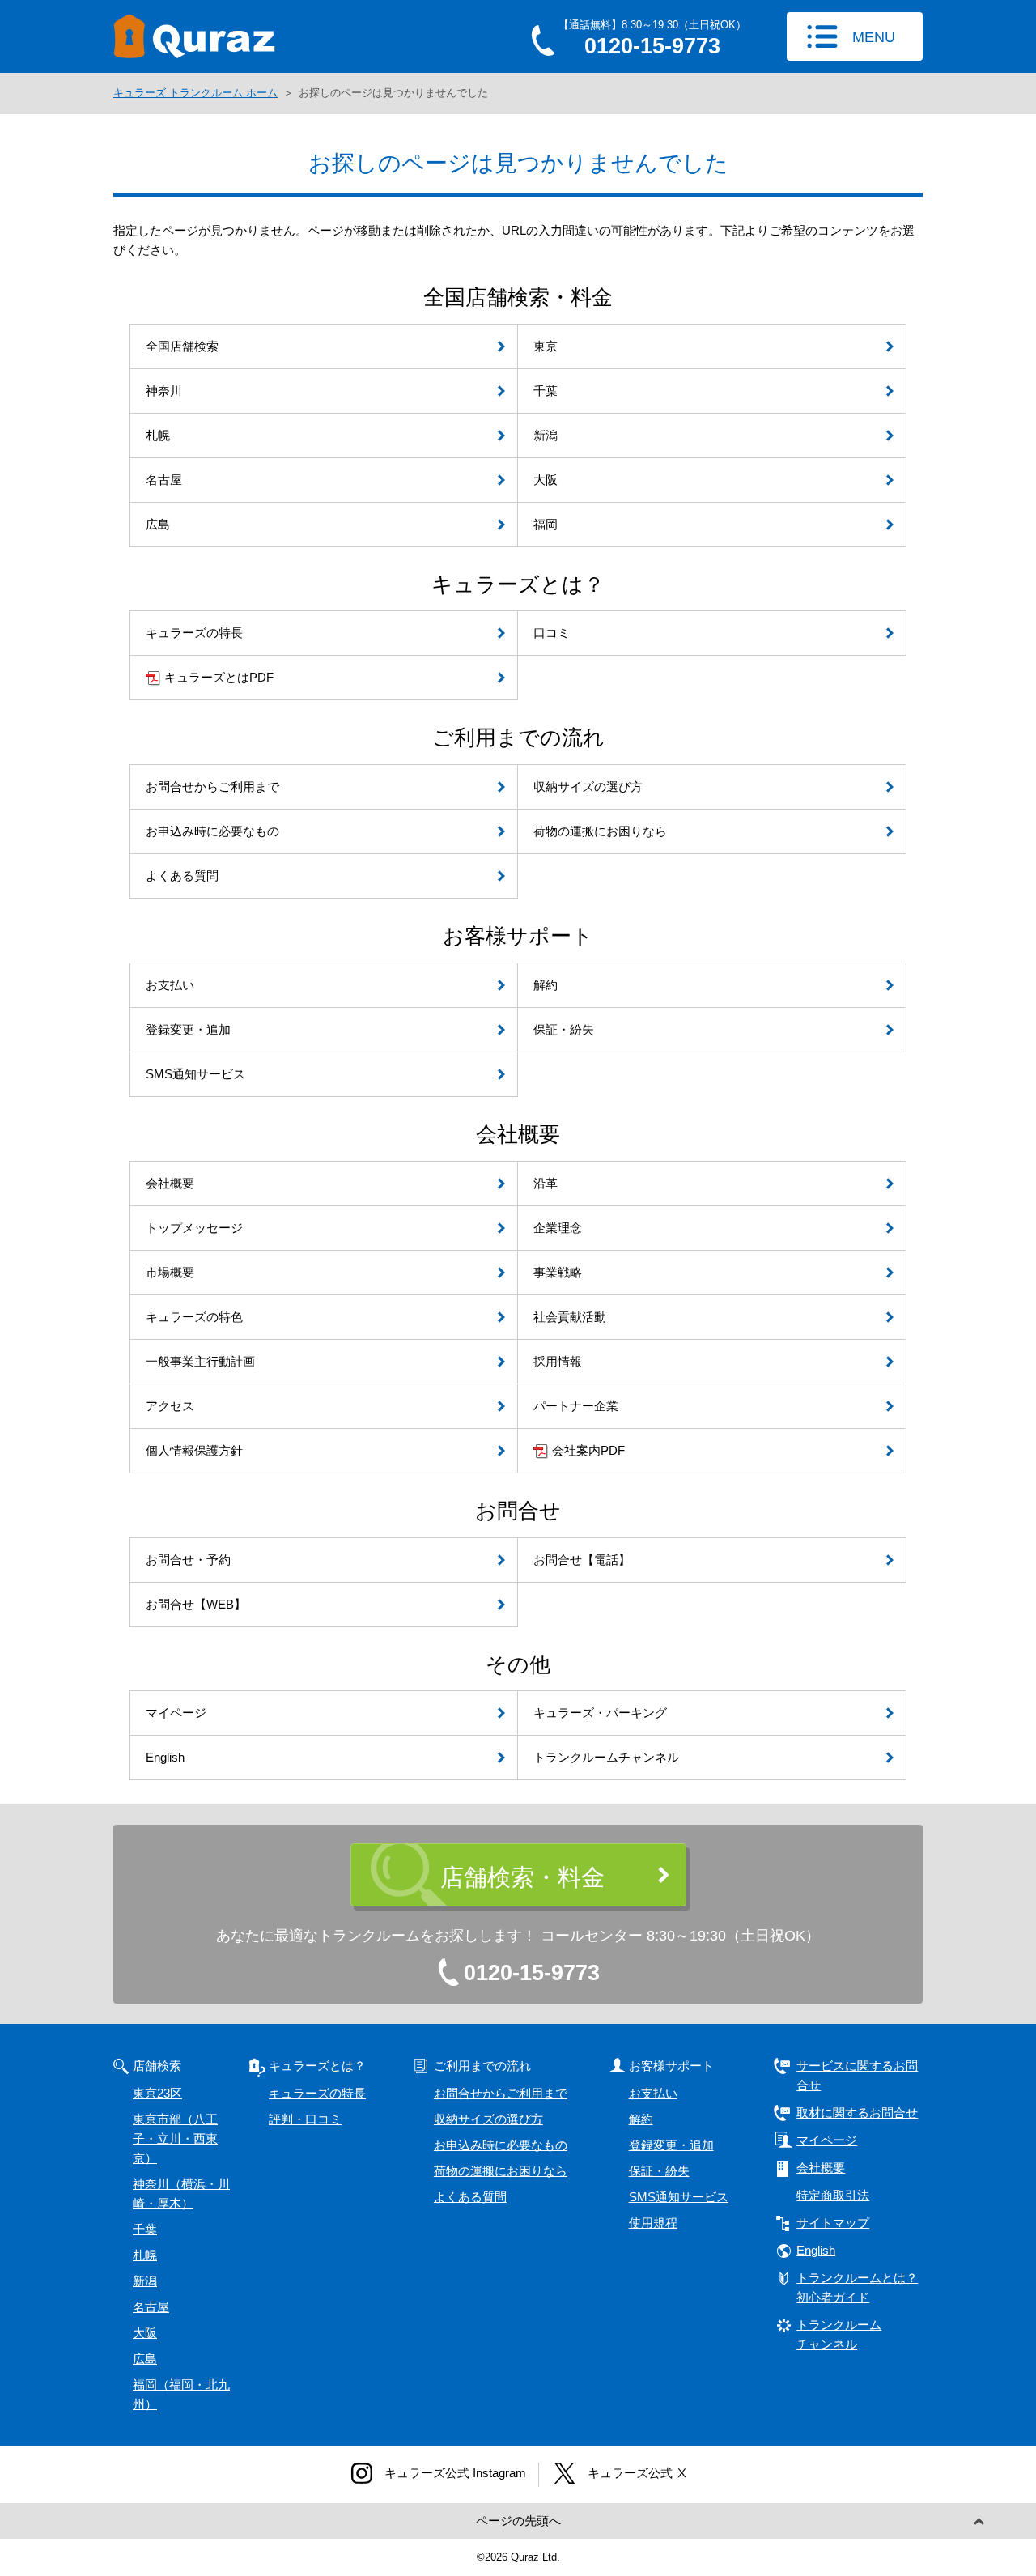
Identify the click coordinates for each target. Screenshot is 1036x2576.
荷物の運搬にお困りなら (501, 2171)
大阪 (145, 2333)
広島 (145, 2359)
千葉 (145, 2229)
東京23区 (157, 2093)
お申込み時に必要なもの (501, 2145)
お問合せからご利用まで (501, 2093)
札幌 (145, 2255)
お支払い (653, 2093)
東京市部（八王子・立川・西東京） (175, 2138)
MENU (874, 37)
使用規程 (653, 2223)
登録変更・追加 (671, 2145)
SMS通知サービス (679, 2197)
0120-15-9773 (532, 1973)
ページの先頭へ (518, 2521)
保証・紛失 (659, 2171)
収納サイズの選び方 (488, 2119)
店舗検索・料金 (522, 1877)
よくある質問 (470, 2197)
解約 (641, 2119)
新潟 (145, 2281)
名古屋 (151, 2307)
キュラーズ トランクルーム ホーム (195, 93)
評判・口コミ (305, 2119)
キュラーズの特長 (317, 2093)
